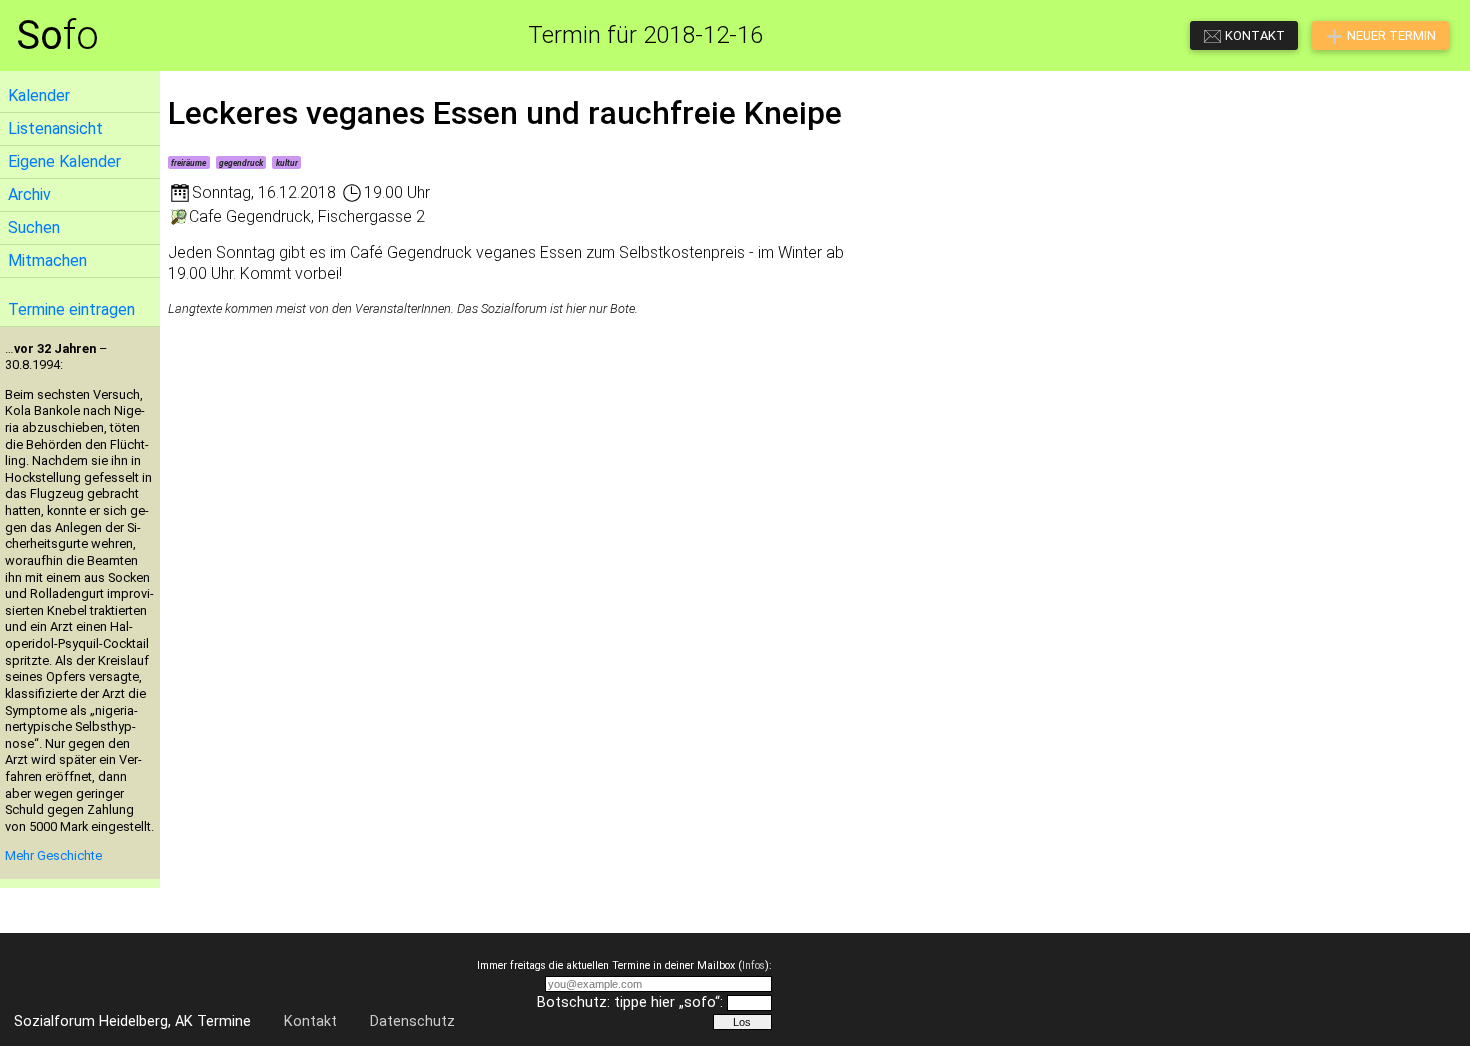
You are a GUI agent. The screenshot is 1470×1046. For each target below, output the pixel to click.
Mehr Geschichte (53, 855)
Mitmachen (47, 260)
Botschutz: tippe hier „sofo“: (630, 1002)
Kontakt (310, 1021)
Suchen (34, 227)
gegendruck (241, 163)
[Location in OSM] (178, 216)
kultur (287, 163)
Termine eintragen (71, 309)
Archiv (29, 194)
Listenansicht (55, 128)
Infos (753, 965)
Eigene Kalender (64, 161)
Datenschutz (412, 1021)
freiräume (188, 163)
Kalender (39, 95)
